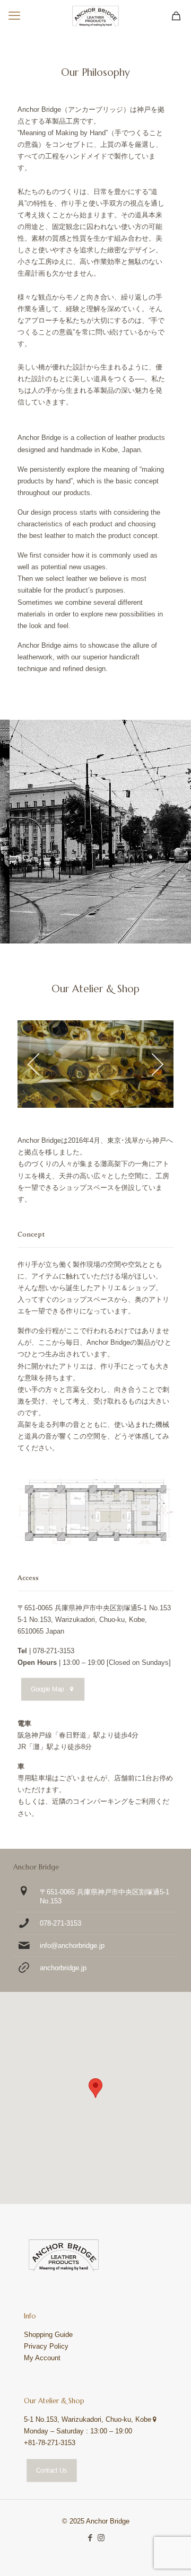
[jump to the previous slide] (33, 1064)
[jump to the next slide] (158, 1064)
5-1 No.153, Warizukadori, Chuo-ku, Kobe (88, 2419)
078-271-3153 (60, 1923)
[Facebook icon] (90, 2538)
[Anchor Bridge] (95, 16)
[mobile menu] (14, 16)
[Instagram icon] (101, 2538)
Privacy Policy (46, 2346)
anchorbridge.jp (63, 1968)
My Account (42, 2358)
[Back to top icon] (169, 2554)
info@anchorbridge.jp (72, 1946)
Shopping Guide (48, 2335)
